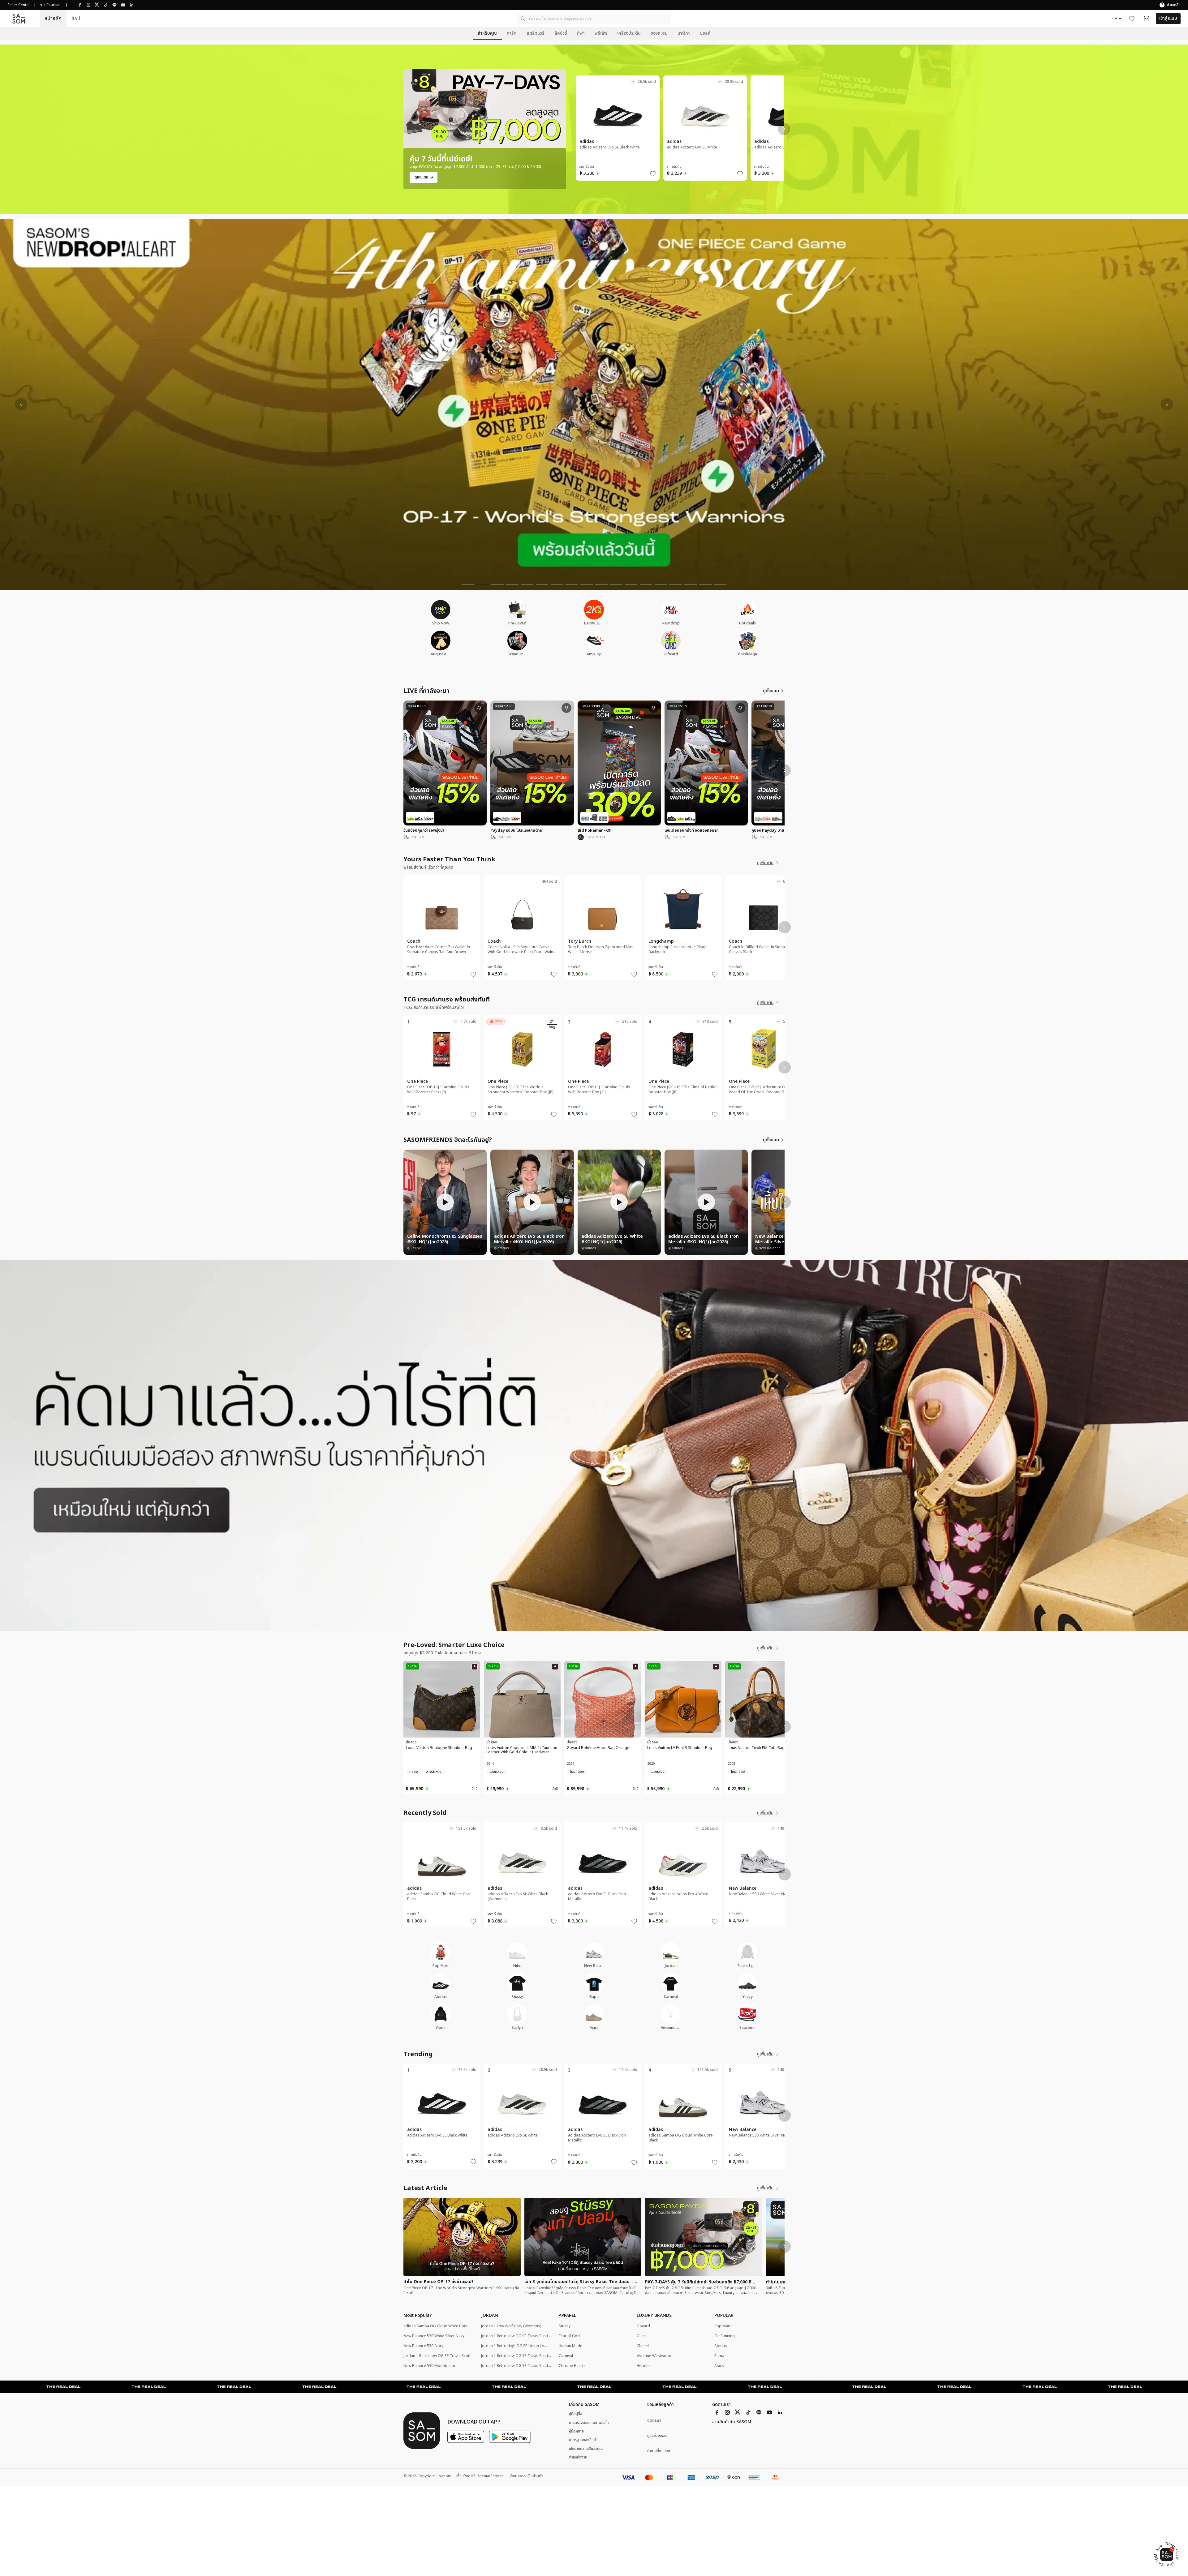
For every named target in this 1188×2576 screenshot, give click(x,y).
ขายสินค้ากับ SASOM (732, 2422)
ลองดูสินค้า (622, 137)
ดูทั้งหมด (771, 691)
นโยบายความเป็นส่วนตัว (586, 2449)
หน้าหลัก (53, 19)
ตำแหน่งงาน (578, 2457)
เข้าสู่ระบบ (1168, 18)
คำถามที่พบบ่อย (659, 2451)
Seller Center (19, 5)
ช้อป (76, 19)
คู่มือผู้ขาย (576, 2431)
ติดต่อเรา (654, 2421)
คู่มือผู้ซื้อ (576, 2414)
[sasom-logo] (19, 18)
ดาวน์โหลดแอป (51, 5)
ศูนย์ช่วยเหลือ (657, 2436)
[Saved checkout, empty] (1147, 19)
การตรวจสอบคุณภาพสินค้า (589, 2423)
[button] (594, 19)
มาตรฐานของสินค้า (583, 2440)
